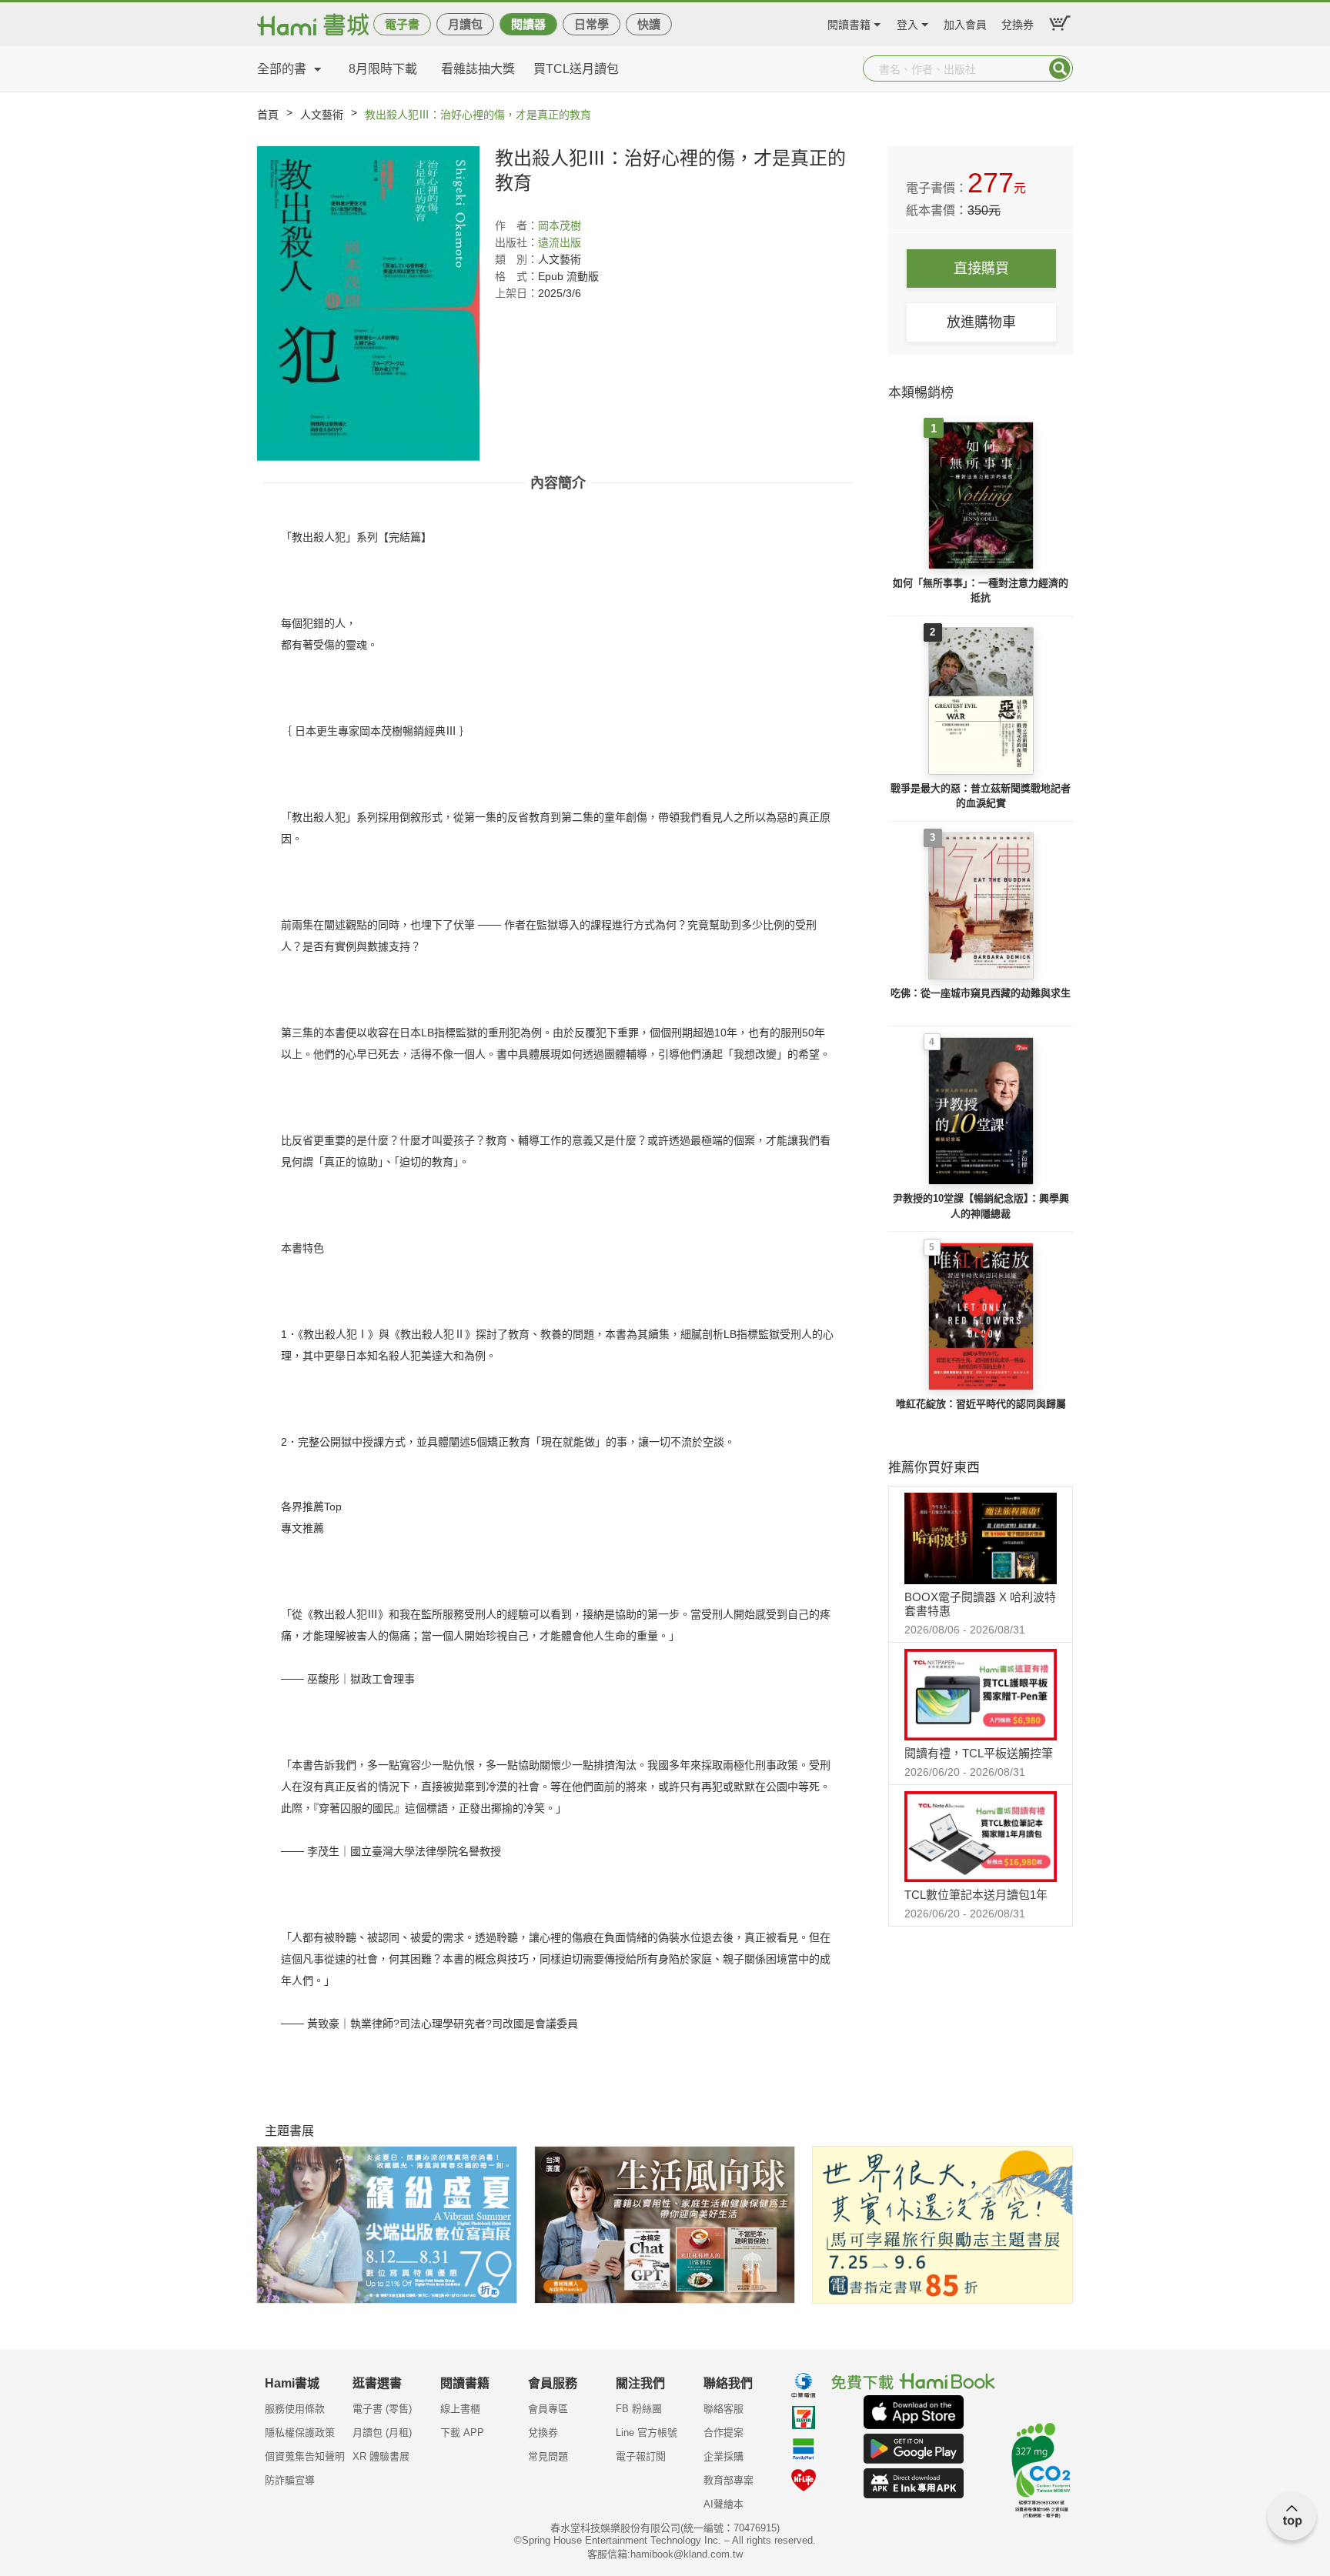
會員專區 (548, 2409)
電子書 (402, 24)
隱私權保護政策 (300, 2433)
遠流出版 (560, 242)
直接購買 (981, 269)
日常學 (591, 24)
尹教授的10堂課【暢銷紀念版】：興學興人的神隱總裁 (981, 1206)
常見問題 (548, 2456)
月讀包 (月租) (382, 2433)
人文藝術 (322, 115)
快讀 (649, 24)
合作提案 (723, 2433)
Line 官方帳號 (647, 2433)
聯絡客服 (723, 2409)
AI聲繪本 (723, 2504)
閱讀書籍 (849, 23)
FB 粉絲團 (639, 2409)
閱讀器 (528, 24)
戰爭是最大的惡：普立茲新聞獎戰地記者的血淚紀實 (981, 796)
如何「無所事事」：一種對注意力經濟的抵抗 (981, 591)
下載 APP (462, 2433)
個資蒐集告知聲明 (305, 2456)
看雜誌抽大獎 (478, 69)
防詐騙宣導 (290, 2480)
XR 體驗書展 (381, 2456)
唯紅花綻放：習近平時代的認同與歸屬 (981, 1404)
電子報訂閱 (641, 2456)
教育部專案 (728, 2480)
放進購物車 (981, 322)
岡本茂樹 (560, 225)
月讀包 (465, 24)
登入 (907, 23)
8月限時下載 (383, 69)
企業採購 (723, 2456)
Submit (1060, 68)
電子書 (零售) (382, 2409)
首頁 (268, 115)
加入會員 (965, 23)
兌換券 (1018, 23)
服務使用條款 (295, 2409)
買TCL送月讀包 (576, 69)
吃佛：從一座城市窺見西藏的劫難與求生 (981, 993)
